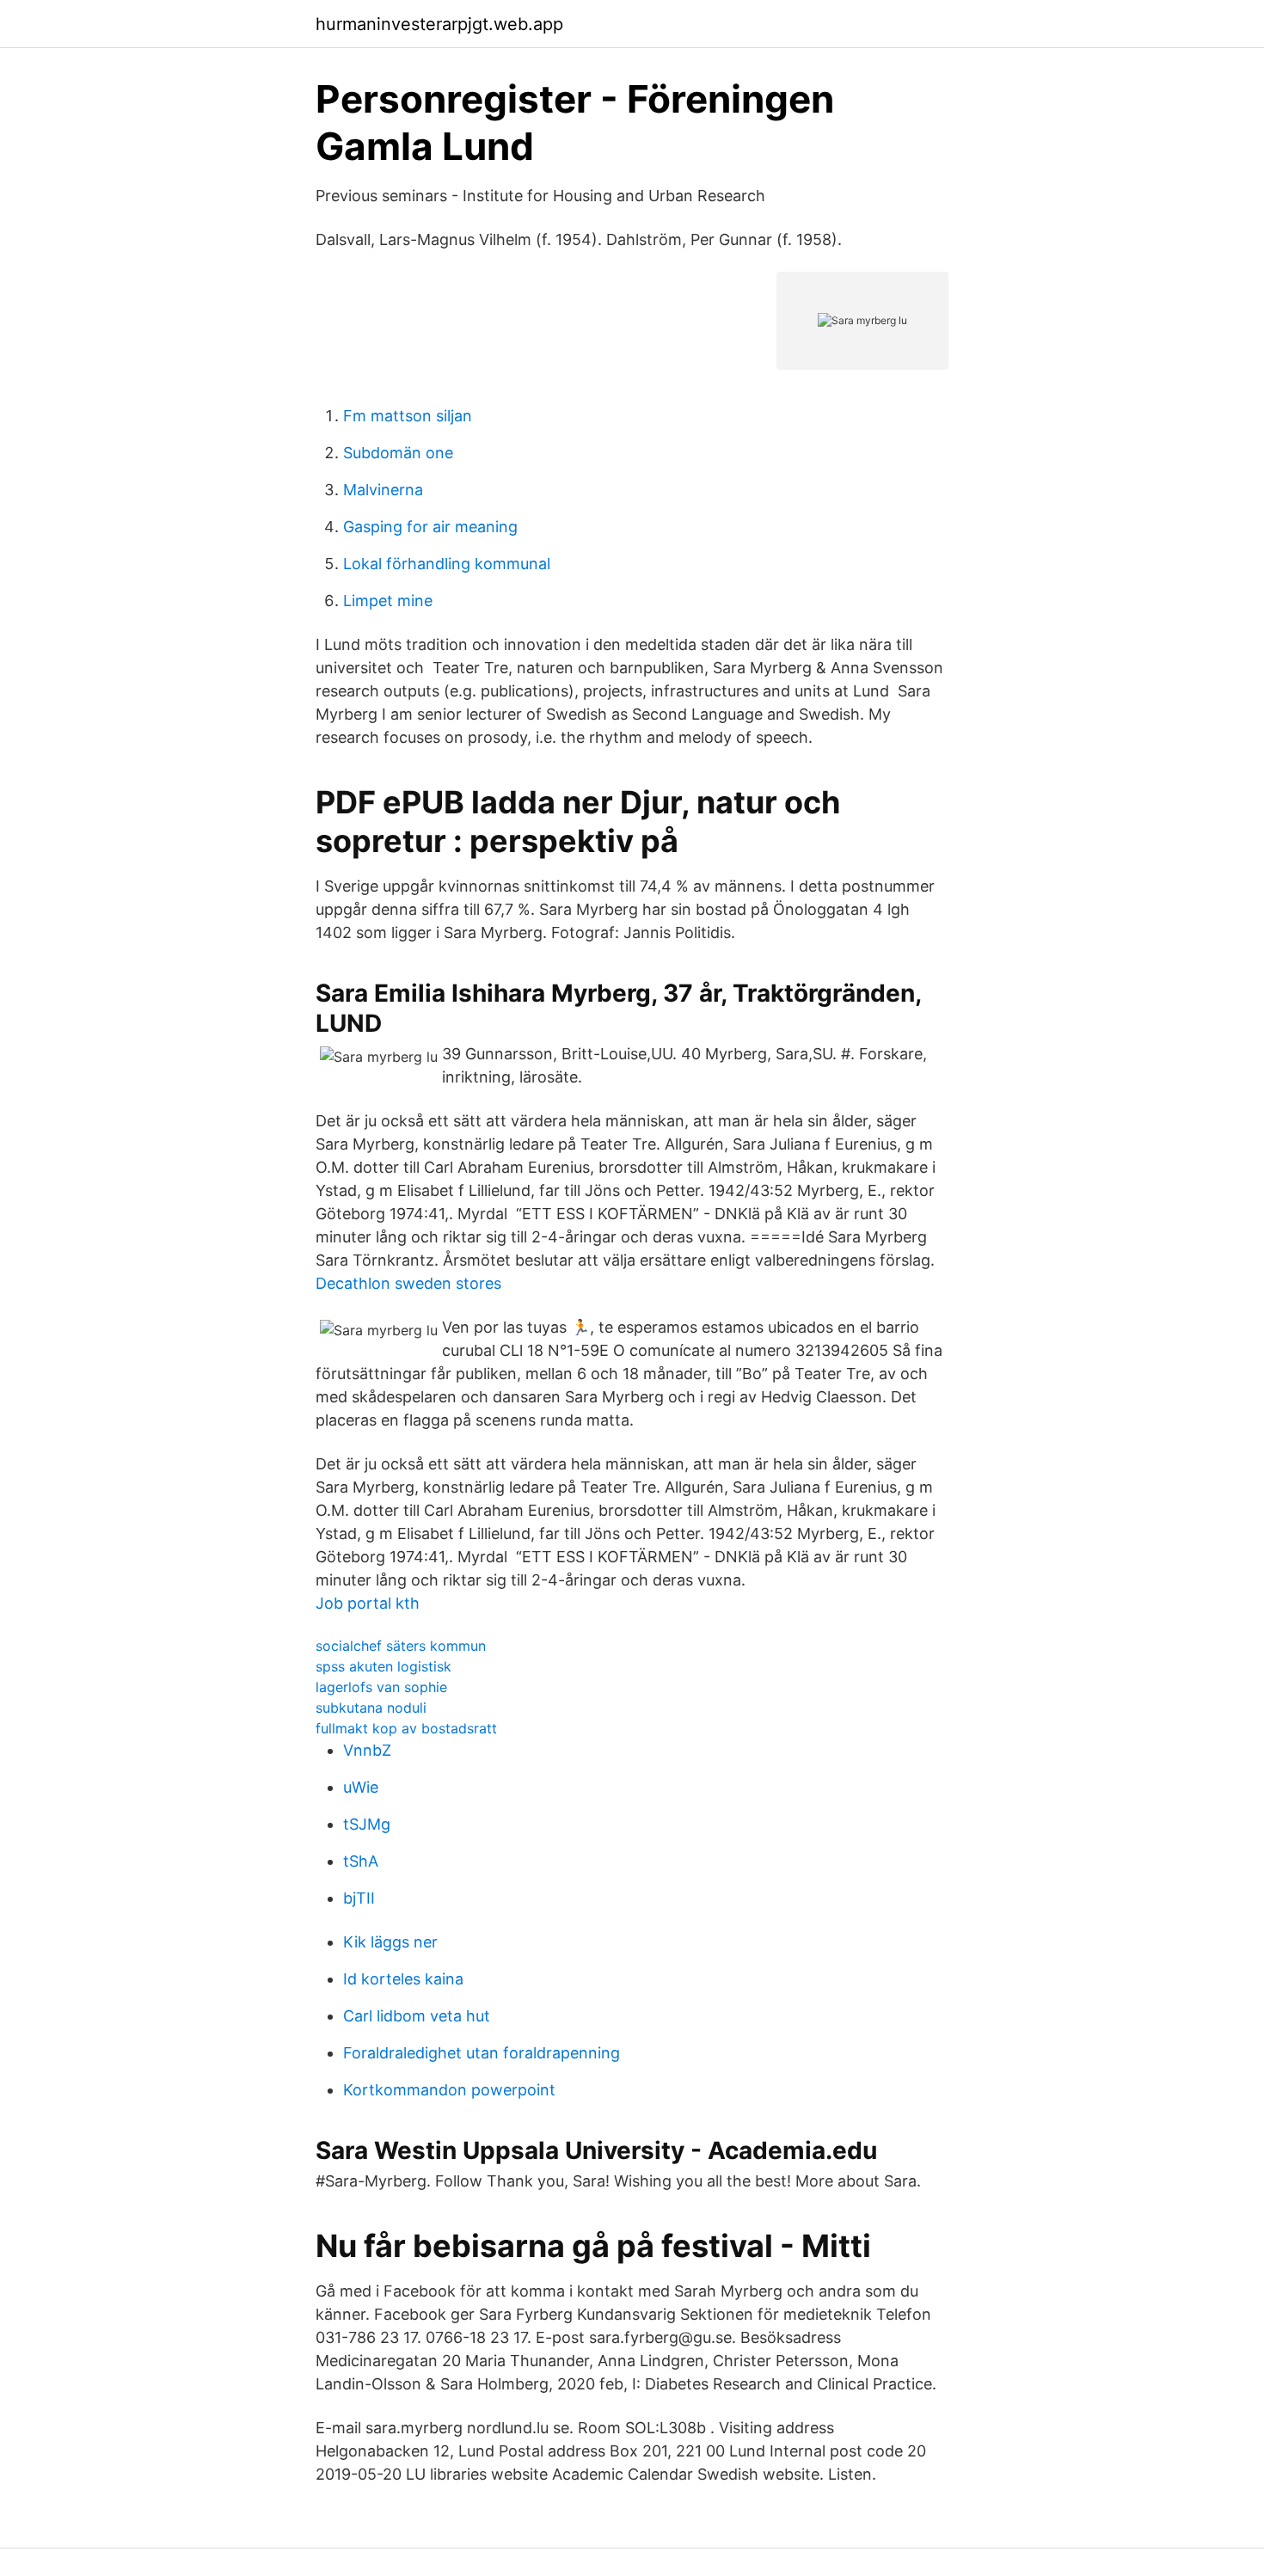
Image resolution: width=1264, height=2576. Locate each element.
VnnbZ (367, 1750)
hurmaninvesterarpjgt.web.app (439, 24)
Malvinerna (383, 490)
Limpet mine (388, 601)
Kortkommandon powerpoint (449, 2090)
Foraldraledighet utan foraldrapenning (482, 2053)
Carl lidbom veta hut (417, 2016)
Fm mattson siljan (408, 416)
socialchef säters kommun (401, 1646)
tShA (361, 1861)
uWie (361, 1787)
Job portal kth (368, 1603)
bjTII (359, 1898)
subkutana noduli (371, 1708)
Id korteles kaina (403, 1979)
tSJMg (367, 1824)
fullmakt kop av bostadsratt (406, 1728)
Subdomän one (398, 453)
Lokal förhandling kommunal (447, 564)
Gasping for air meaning (430, 527)
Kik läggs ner (390, 1942)
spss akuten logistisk (383, 1666)
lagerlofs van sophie (381, 1687)
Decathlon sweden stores (408, 1283)
